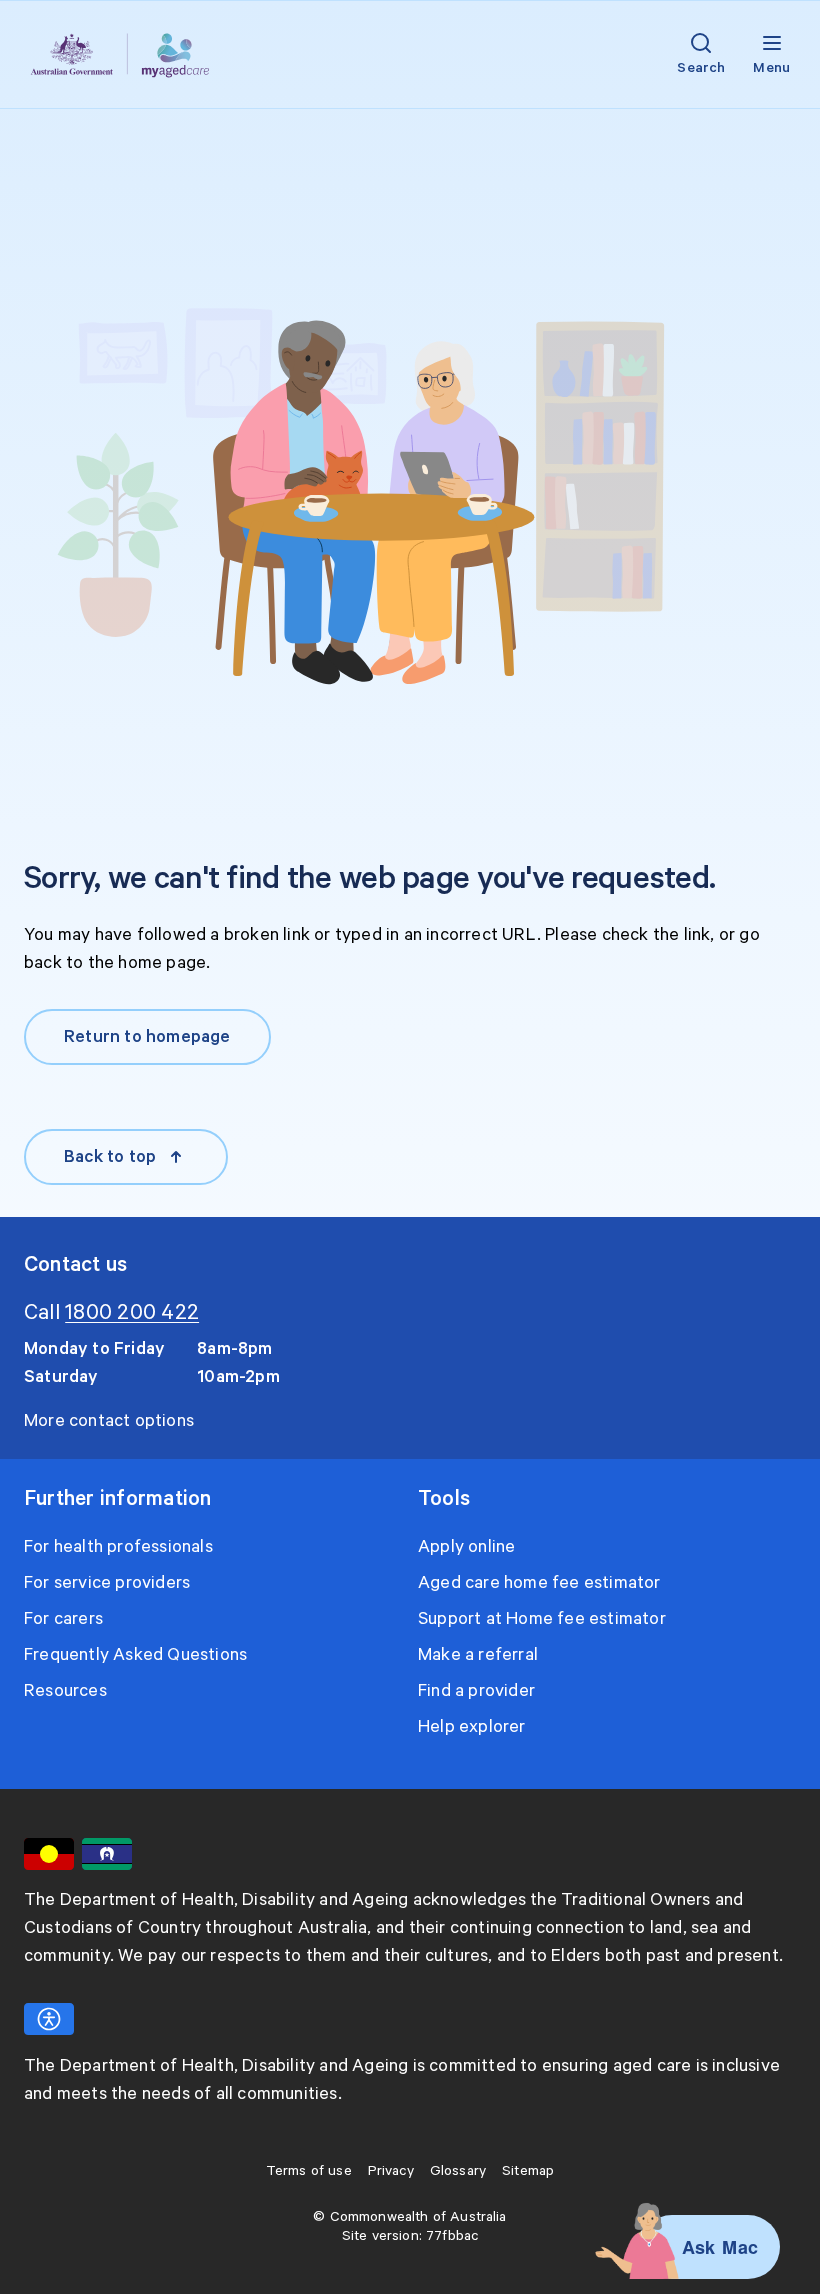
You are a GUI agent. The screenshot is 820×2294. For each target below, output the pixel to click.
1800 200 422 (132, 1313)
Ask (699, 2247)
